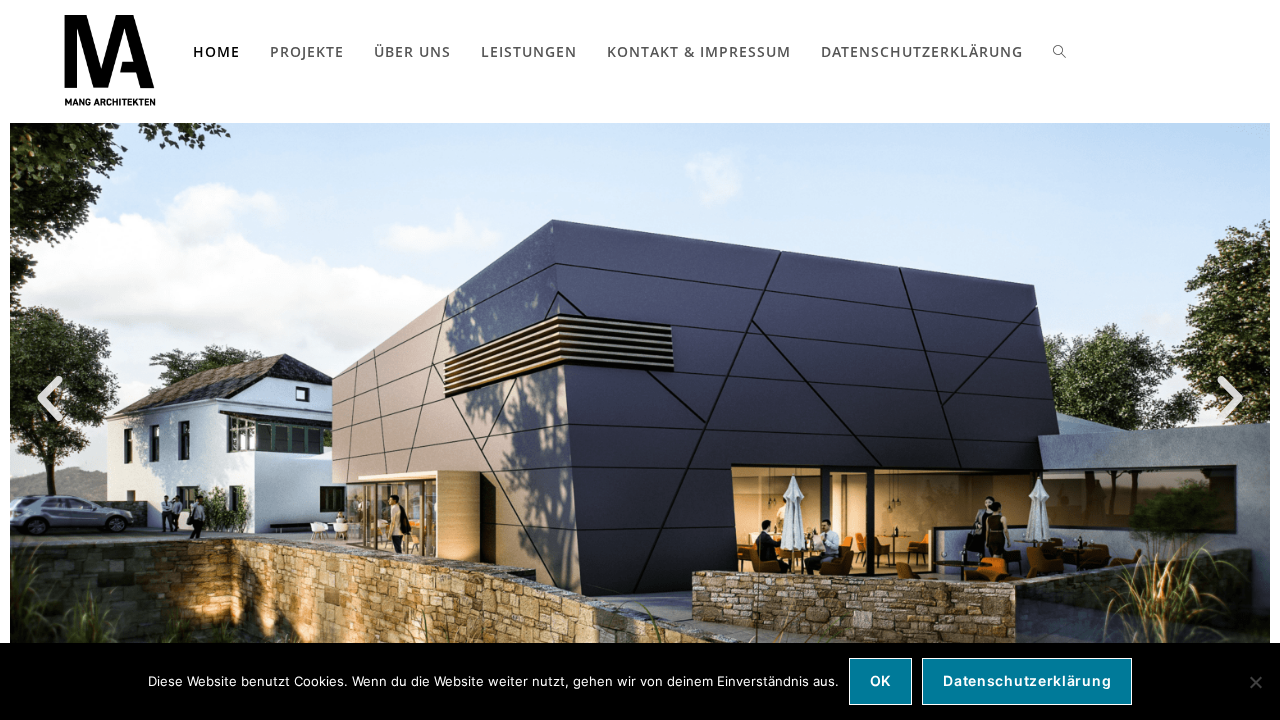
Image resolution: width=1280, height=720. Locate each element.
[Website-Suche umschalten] (1059, 52)
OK (880, 680)
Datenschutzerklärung (1027, 680)
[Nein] (1255, 682)
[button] (50, 399)
